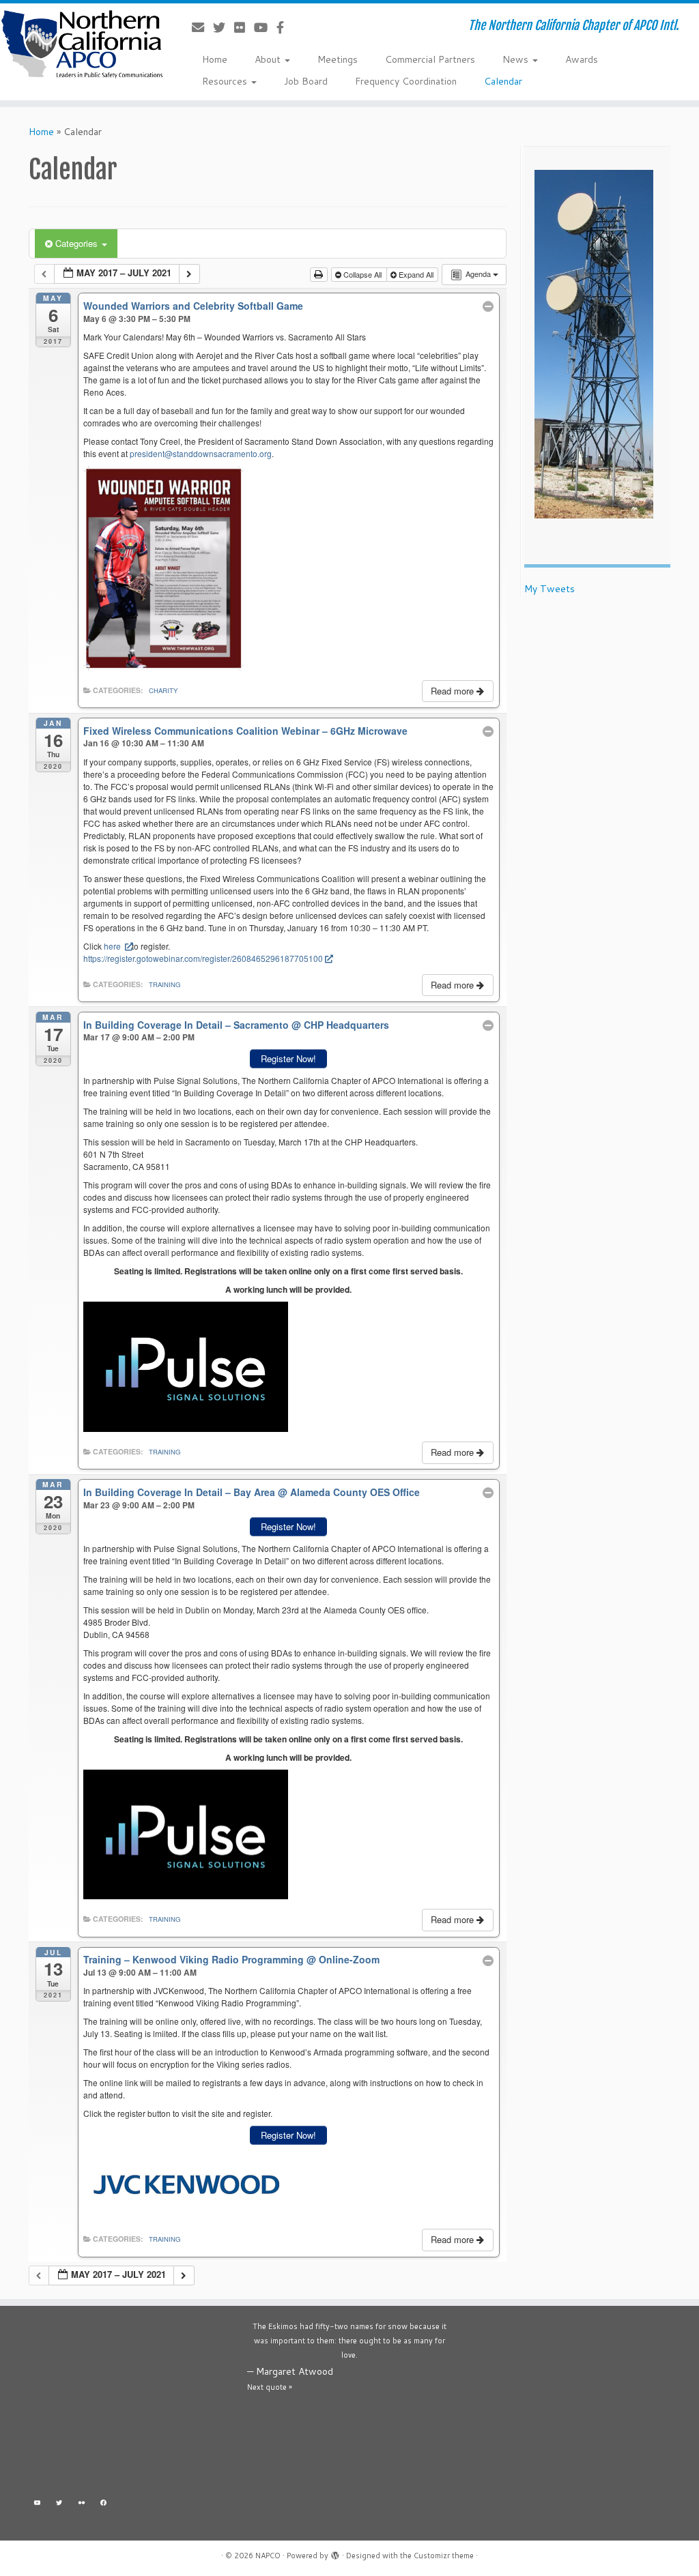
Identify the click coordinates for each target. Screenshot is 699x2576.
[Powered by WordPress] (335, 2553)
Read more (454, 691)
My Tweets (550, 589)
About (269, 59)
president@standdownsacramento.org (201, 453)
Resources (226, 81)
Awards (582, 59)
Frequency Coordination (406, 81)
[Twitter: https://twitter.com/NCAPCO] (60, 2505)
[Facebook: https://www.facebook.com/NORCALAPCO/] (104, 2505)
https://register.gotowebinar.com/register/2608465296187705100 (203, 958)
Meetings (338, 59)
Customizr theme (444, 2556)
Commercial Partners (430, 59)
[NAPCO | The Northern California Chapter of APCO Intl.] (82, 44)
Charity (163, 690)
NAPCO (268, 2556)
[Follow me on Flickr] (244, 27)
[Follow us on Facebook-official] (285, 27)
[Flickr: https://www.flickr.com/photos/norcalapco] (82, 2505)
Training (165, 984)
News (517, 59)
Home (215, 59)
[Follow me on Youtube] (265, 27)
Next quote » (270, 2387)
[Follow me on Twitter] (224, 27)
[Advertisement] (131, 2405)
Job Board (306, 81)
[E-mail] (202, 27)
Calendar (503, 81)
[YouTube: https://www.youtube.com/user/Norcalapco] (37, 2505)
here (113, 946)
